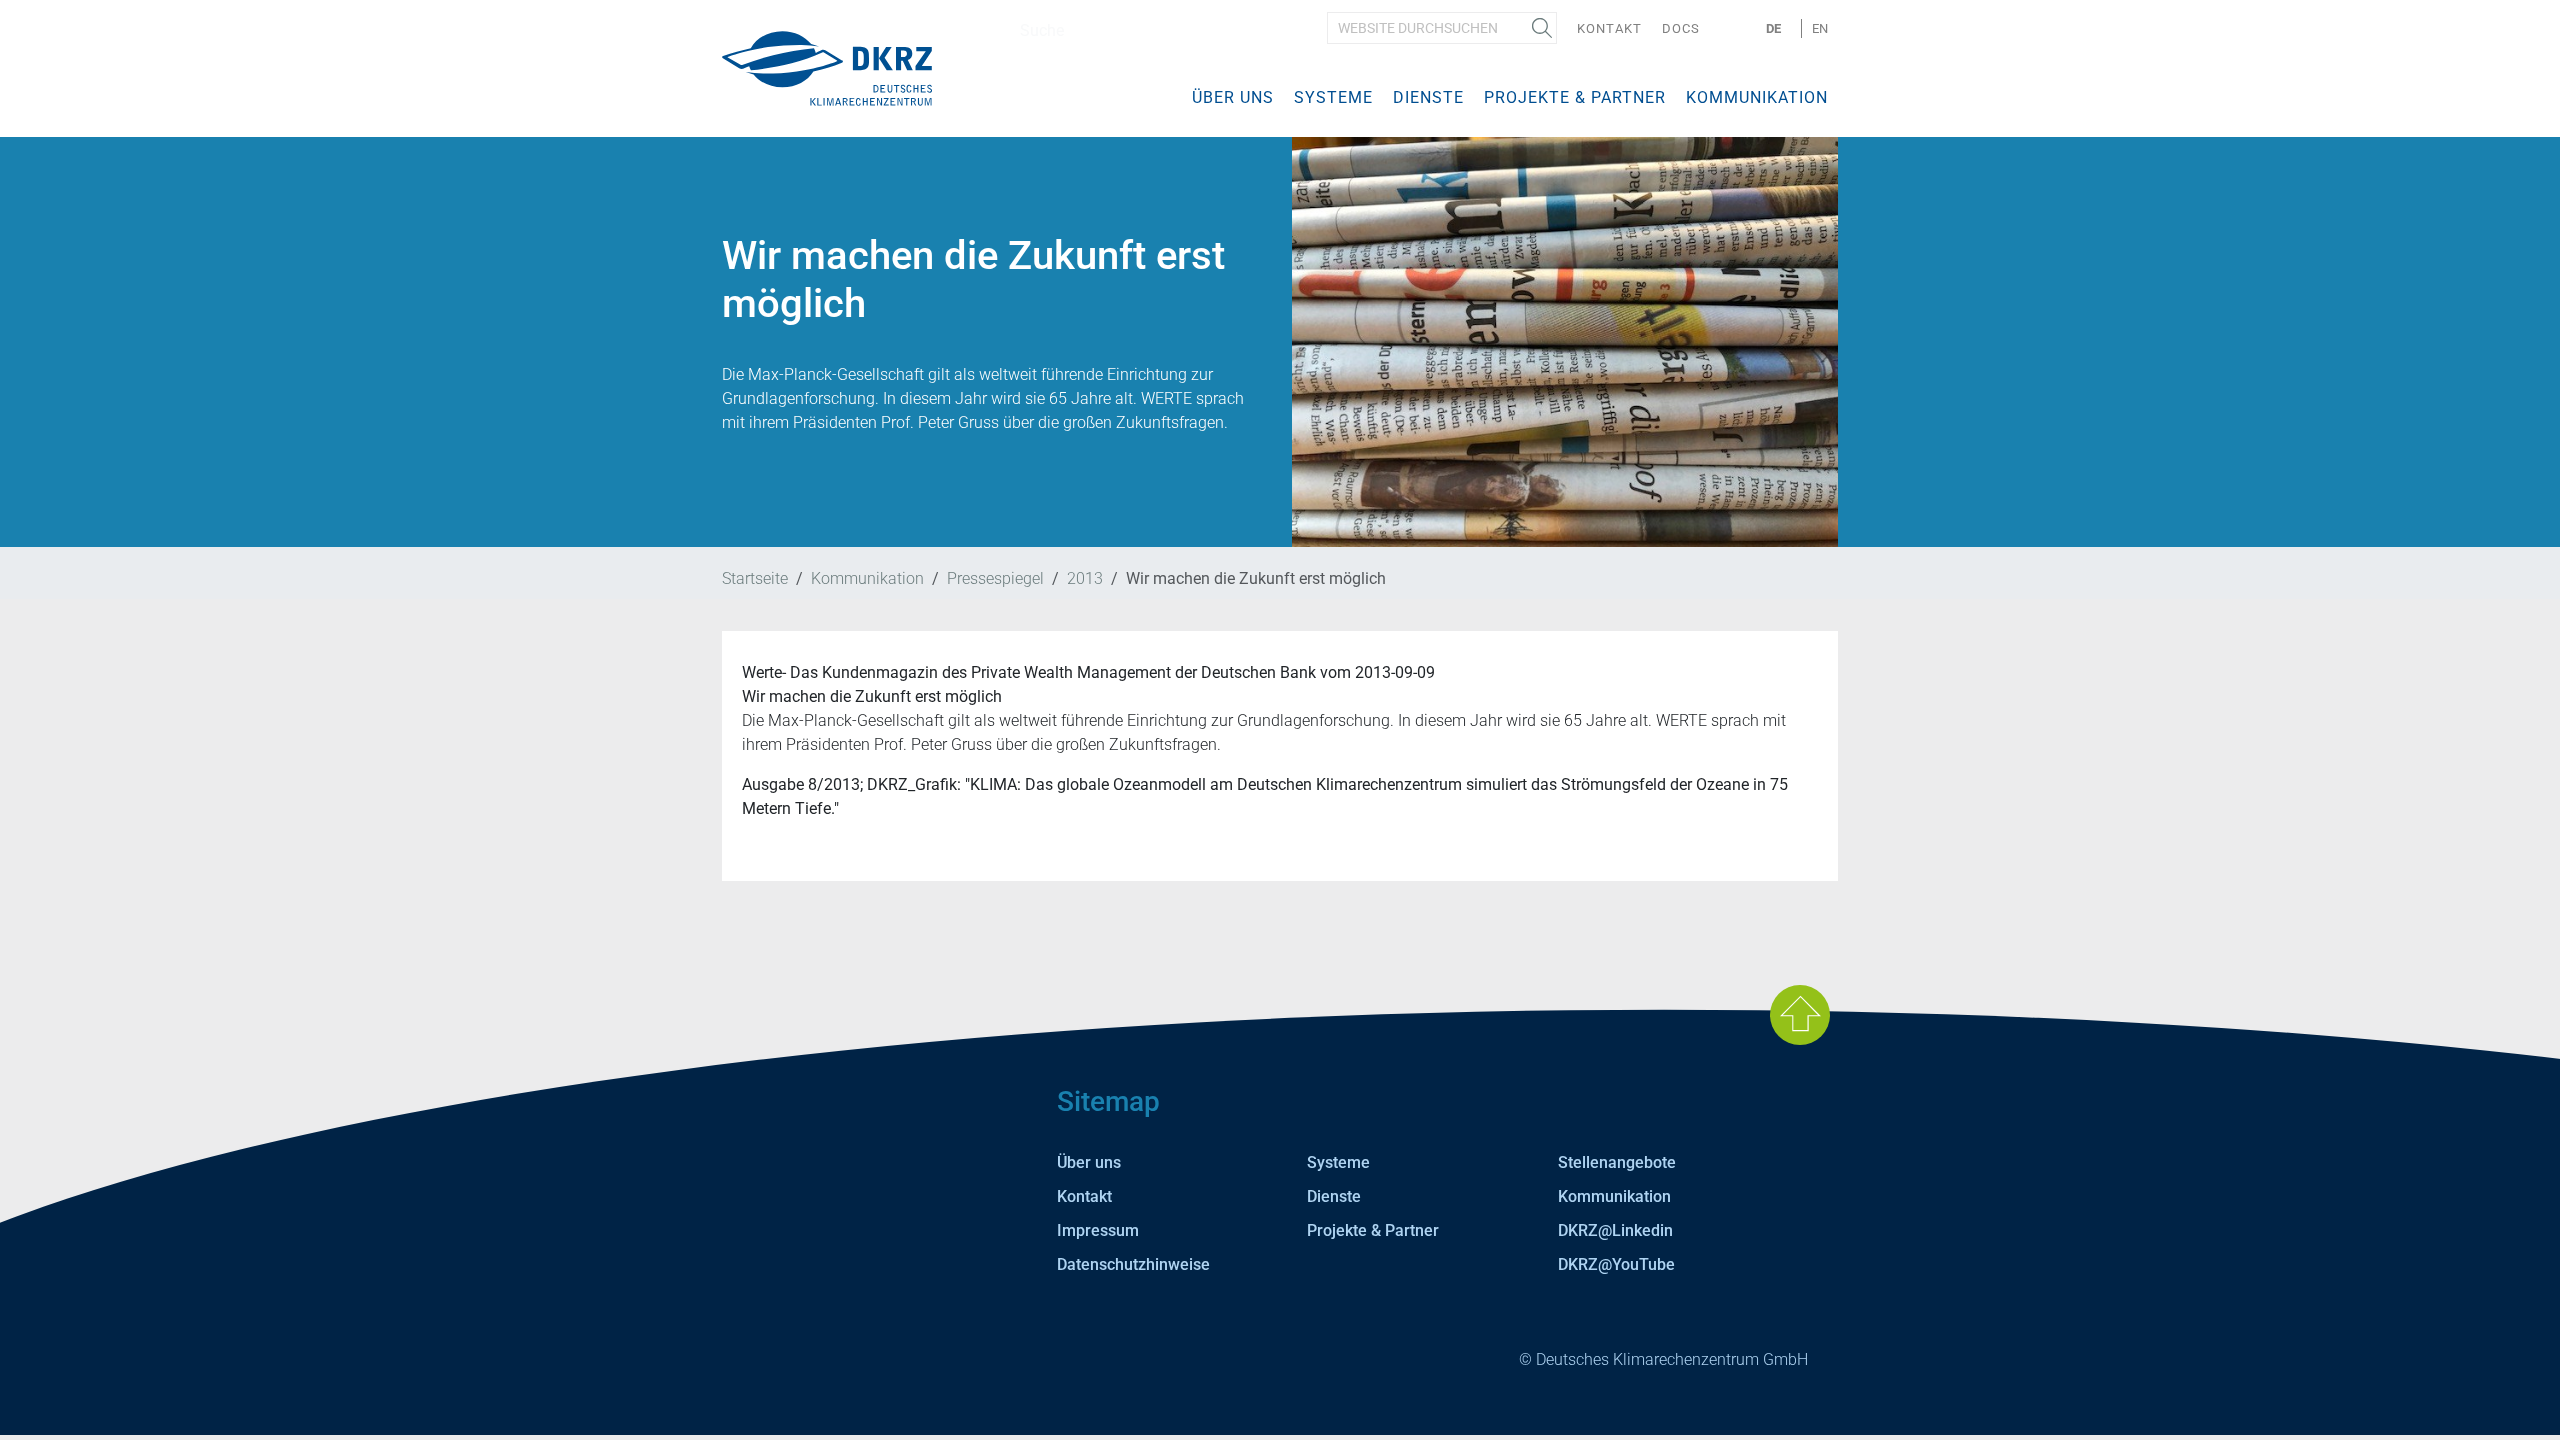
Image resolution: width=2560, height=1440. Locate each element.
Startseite (755, 578)
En (1820, 28)
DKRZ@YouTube (1616, 1264)
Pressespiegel (995, 578)
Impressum (1098, 1230)
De (1773, 28)
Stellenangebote (1617, 1162)
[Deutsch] (827, 67)
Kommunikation (1757, 97)
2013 (1085, 578)
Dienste (1428, 97)
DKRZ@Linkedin (1615, 1230)
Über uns (1233, 97)
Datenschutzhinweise (1133, 1264)
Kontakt (1609, 28)
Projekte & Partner (1575, 97)
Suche (1542, 28)
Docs (1681, 28)
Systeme (1333, 97)
